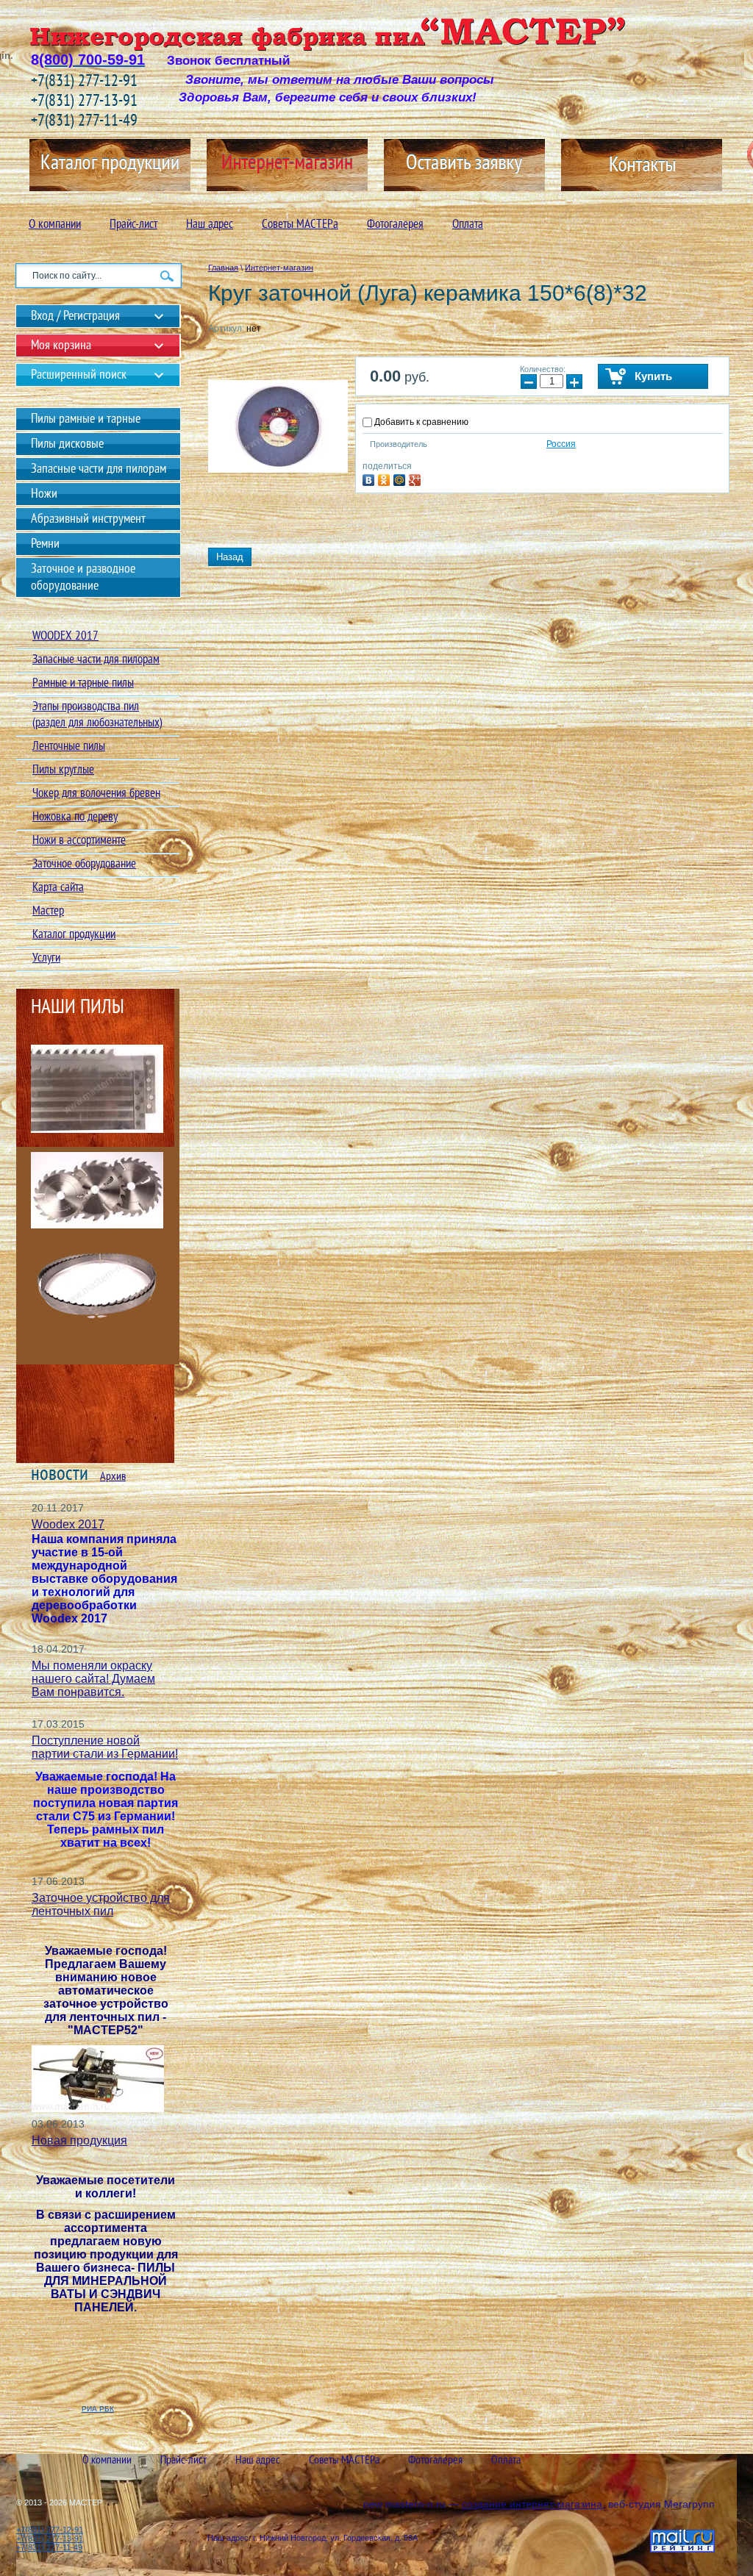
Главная (223, 268)
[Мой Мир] (401, 478)
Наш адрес (210, 225)
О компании (55, 225)
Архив (113, 1477)
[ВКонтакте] (370, 478)
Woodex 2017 (68, 1524)
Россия (561, 444)
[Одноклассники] (386, 478)
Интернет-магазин (279, 268)
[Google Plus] (417, 478)
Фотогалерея (395, 225)
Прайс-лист (133, 225)
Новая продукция (79, 2140)
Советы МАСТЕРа (300, 225)
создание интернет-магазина (532, 2504)
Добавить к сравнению (420, 422)
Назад (230, 557)
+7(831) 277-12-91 (84, 82)
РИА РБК (98, 2409)
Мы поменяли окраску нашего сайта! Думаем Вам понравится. (93, 1679)
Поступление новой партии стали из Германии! (105, 1747)
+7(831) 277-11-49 (84, 122)
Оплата (468, 225)
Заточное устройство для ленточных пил (101, 1904)
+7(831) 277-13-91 (84, 102)
